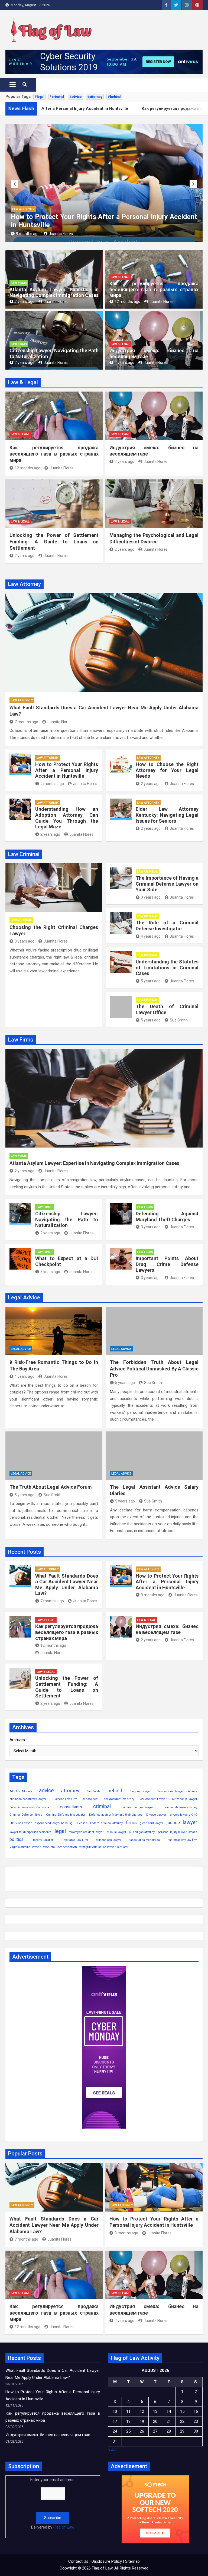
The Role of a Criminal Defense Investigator (167, 926)
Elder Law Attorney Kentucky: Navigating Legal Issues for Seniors (167, 815)
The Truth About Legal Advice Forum (51, 1487)
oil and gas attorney (142, 1832)
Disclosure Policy (107, 2561)
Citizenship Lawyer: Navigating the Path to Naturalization (67, 1219)
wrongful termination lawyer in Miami (104, 1847)
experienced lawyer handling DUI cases (61, 1823)
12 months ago (127, 302)
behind (115, 1791)
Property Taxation (43, 1840)
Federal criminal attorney (106, 1823)
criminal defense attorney (181, 1807)
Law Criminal (21, 920)
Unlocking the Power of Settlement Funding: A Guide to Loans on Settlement (54, 542)
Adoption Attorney (21, 1791)
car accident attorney (119, 1799)
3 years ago (25, 941)
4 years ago (151, 936)
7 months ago (26, 722)
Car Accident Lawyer (153, 1799)
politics (17, 1839)
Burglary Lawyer (140, 1791)
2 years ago (26, 234)
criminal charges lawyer (137, 1807)
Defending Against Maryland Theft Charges (167, 1217)
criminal (102, 1807)
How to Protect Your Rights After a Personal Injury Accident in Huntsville (67, 770)
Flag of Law (64, 2527)
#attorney (95, 97)
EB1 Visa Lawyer (21, 1823)
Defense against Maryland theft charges (116, 1815)
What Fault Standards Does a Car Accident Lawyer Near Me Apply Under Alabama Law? (67, 1585)
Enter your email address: (53, 2503)
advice (46, 1791)
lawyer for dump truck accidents (30, 1832)
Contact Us (78, 2561)
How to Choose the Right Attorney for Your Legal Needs (96, 225)
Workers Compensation (60, 1847)
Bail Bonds (93, 1791)
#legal (39, 97)
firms (131, 1822)
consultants (71, 1807)
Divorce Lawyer (156, 1815)
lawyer (190, 1822)
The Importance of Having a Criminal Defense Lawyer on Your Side (167, 884)
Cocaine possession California (29, 1807)
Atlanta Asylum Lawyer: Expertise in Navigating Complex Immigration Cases (54, 292)
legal (60, 1831)
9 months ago (52, 784)
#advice (76, 97)
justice (173, 1823)
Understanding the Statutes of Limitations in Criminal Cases (167, 967)
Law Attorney (23, 217)
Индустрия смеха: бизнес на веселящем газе (167, 1629)
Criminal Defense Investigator (66, 1815)
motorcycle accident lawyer (86, 1832)
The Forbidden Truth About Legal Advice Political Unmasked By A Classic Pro (154, 1369)
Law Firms (19, 283)
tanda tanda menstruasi (145, 1840)
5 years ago (151, 981)
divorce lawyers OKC (184, 1815)
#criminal (57, 97)
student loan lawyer (109, 1840)
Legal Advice (21, 1349)
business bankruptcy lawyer (28, 1799)
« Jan (113, 2450)
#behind (114, 97)
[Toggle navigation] (13, 84)
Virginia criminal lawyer (25, 1847)
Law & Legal (120, 277)
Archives (17, 1740)
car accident (90, 1799)
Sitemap (132, 2561)
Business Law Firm (64, 1799)
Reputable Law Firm (75, 1840)
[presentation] (15, 184)
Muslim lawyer (116, 1832)
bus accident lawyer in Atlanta (178, 1791)
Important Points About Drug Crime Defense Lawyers (167, 1264)
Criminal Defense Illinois (26, 1815)
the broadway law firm (183, 1840)
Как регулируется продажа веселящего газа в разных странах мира (154, 289)
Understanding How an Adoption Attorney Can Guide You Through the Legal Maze (67, 818)
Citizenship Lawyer (185, 1799)
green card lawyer (152, 1823)
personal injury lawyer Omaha (178, 1832)
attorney (70, 1791)
